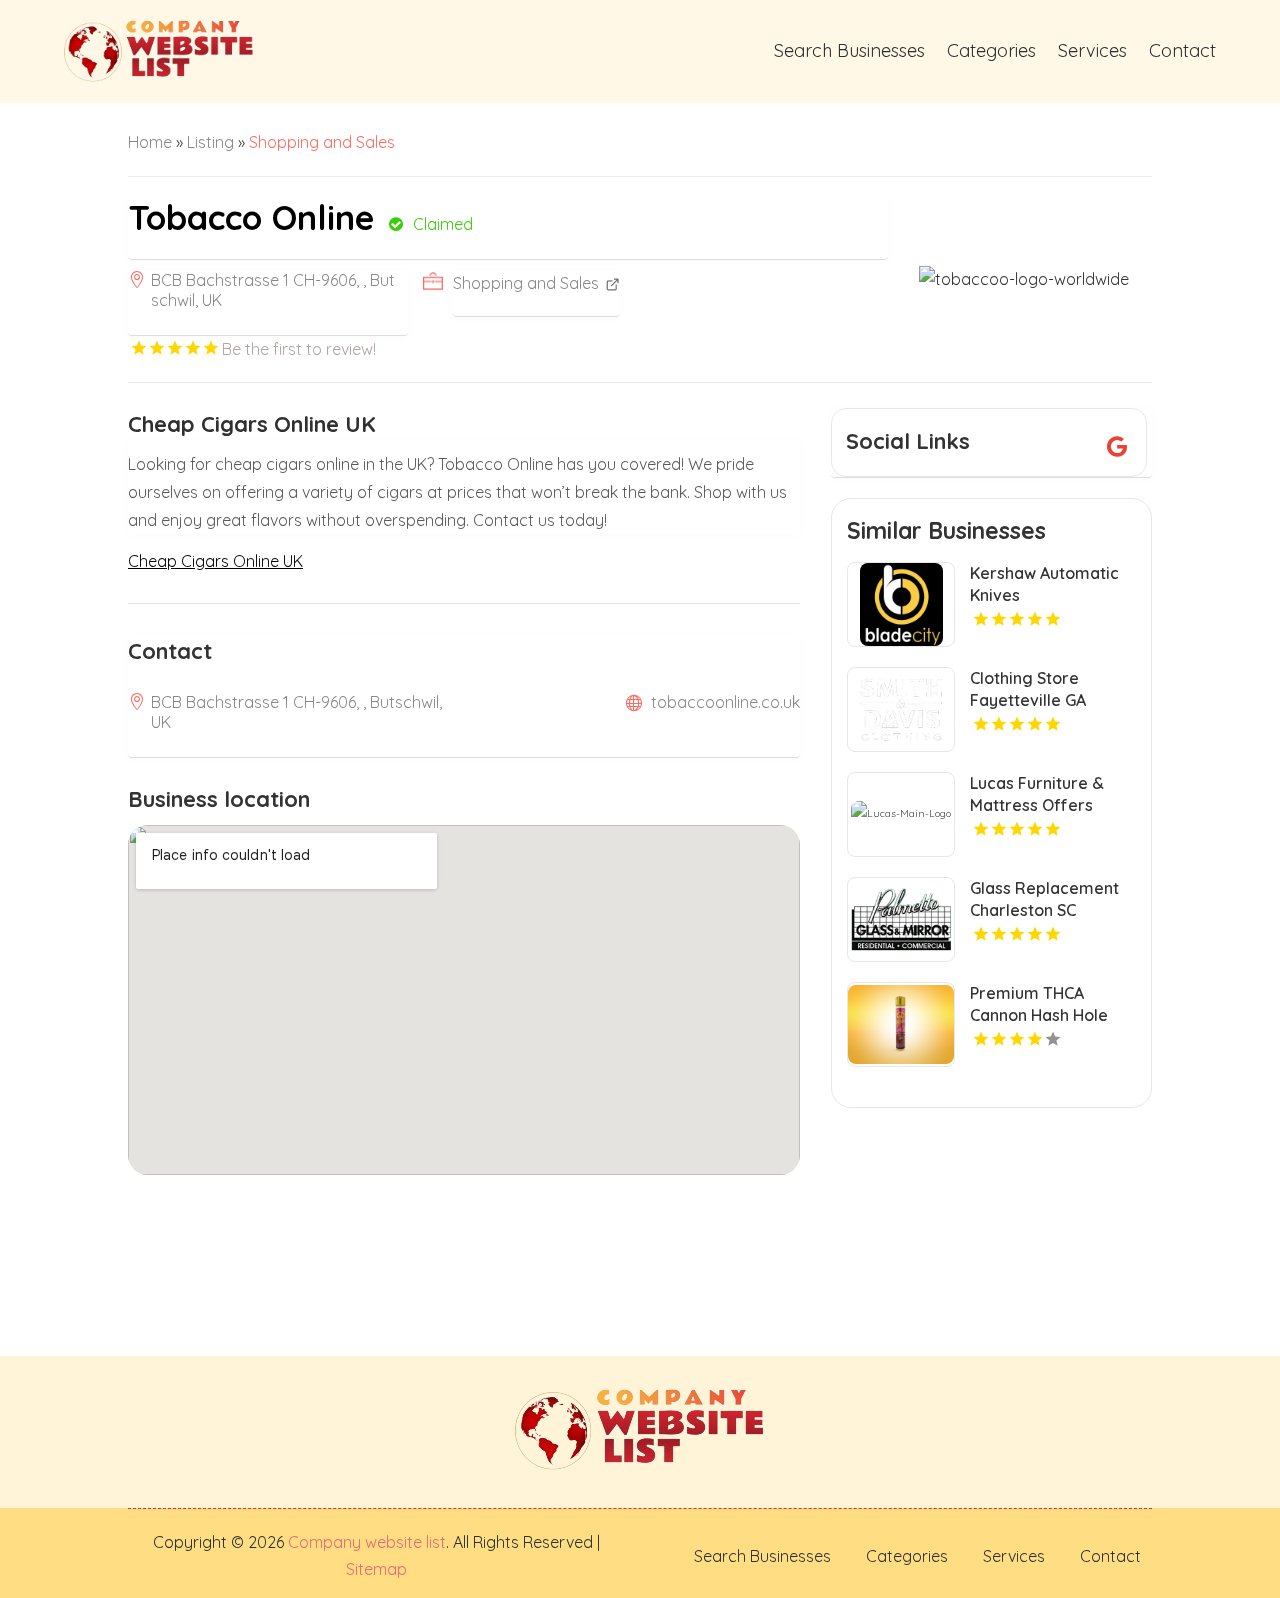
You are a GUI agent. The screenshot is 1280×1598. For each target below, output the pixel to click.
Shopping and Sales (322, 142)
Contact (1182, 50)
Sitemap (376, 1569)
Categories (991, 50)
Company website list (367, 1542)
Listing (210, 142)
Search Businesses (849, 50)
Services (1092, 50)
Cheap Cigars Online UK (215, 561)
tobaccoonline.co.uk (725, 702)
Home (150, 142)
